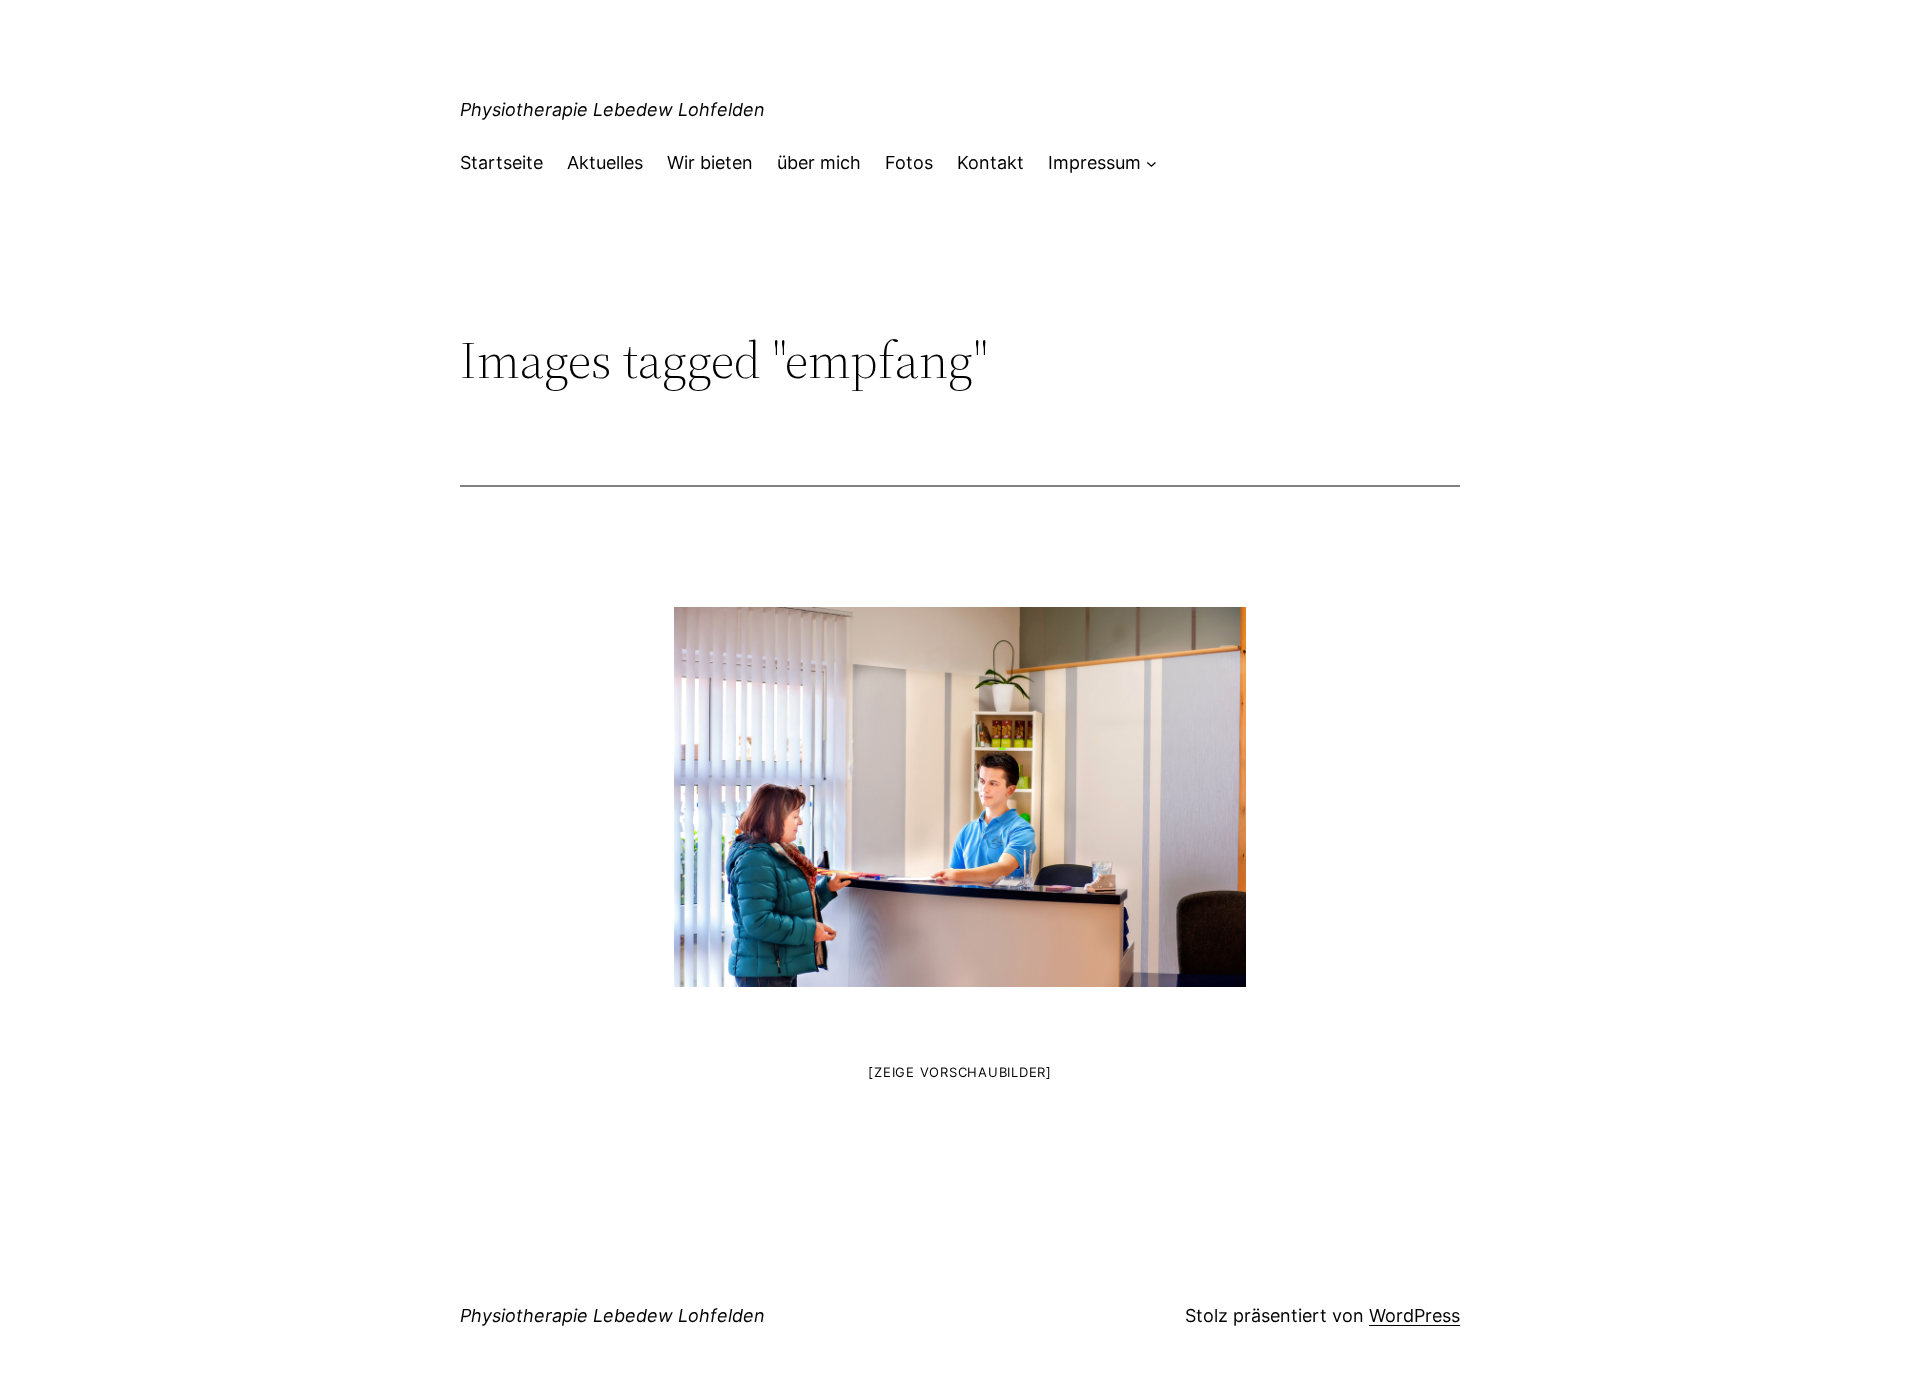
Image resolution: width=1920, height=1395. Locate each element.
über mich (819, 162)
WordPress (1414, 1315)
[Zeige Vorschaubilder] (960, 1072)
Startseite (501, 162)
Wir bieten (710, 162)
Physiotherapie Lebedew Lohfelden (612, 109)
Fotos (909, 162)
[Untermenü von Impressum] (1151, 163)
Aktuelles (605, 162)
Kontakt (990, 162)
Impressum (1094, 162)
